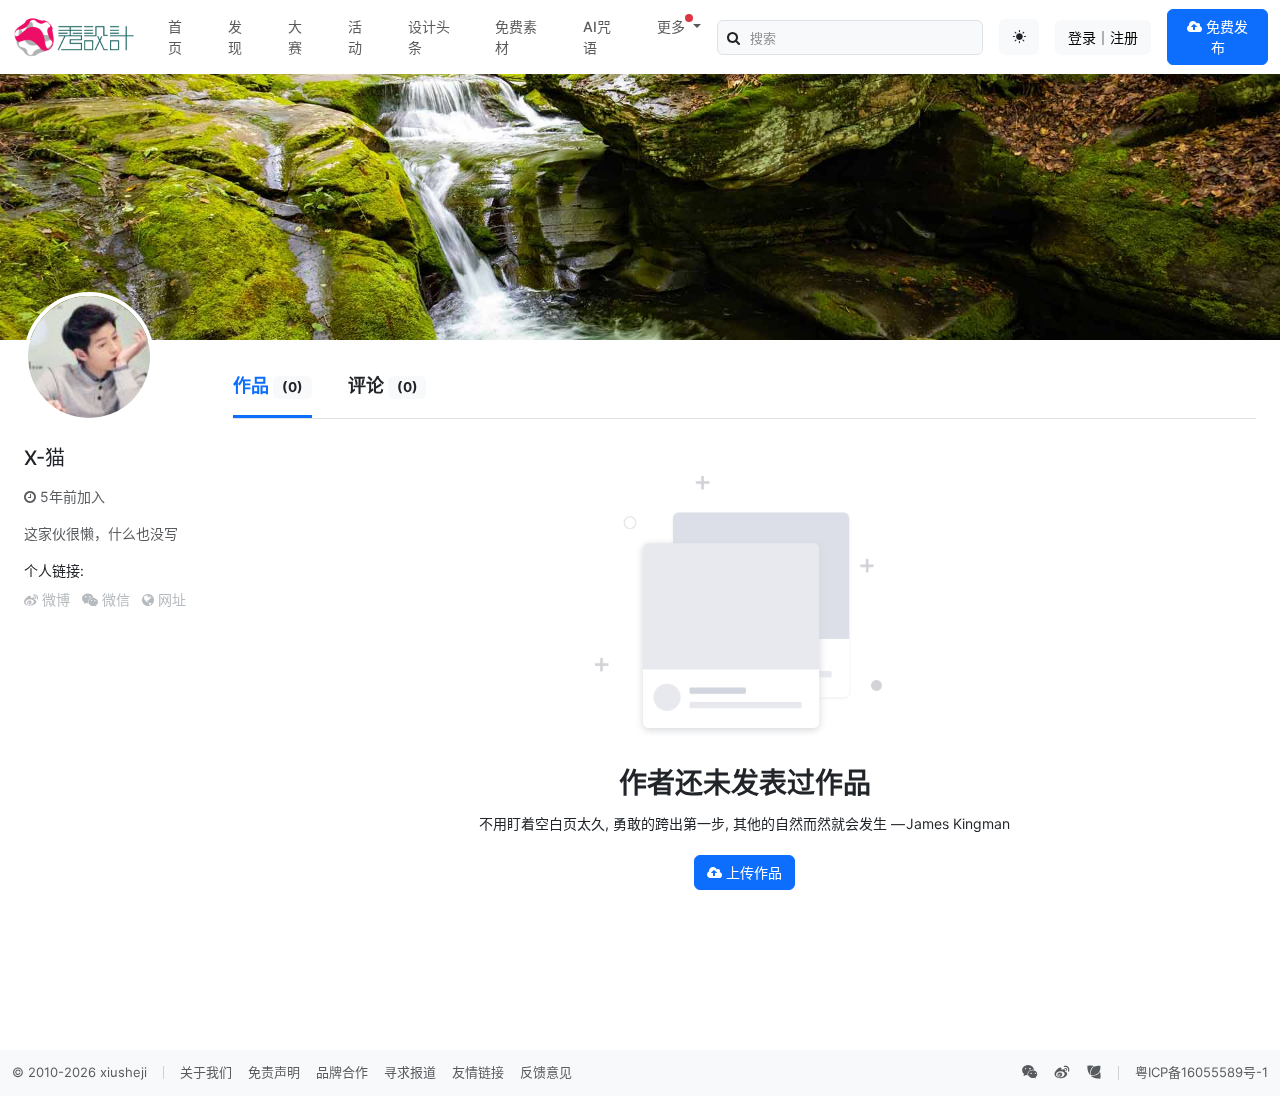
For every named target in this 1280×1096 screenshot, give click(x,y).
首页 (175, 37)
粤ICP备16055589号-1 (1201, 1072)
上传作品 (752, 872)
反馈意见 (546, 1072)
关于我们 (206, 1072)
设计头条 (429, 37)
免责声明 (274, 1072)
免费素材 (516, 37)
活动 (355, 37)
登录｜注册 (1103, 37)
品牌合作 (342, 1072)
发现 (235, 37)
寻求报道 (410, 1072)
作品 (268, 385)
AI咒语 (597, 37)
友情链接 (478, 1072)
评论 (383, 385)
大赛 (295, 37)
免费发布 (1225, 37)
